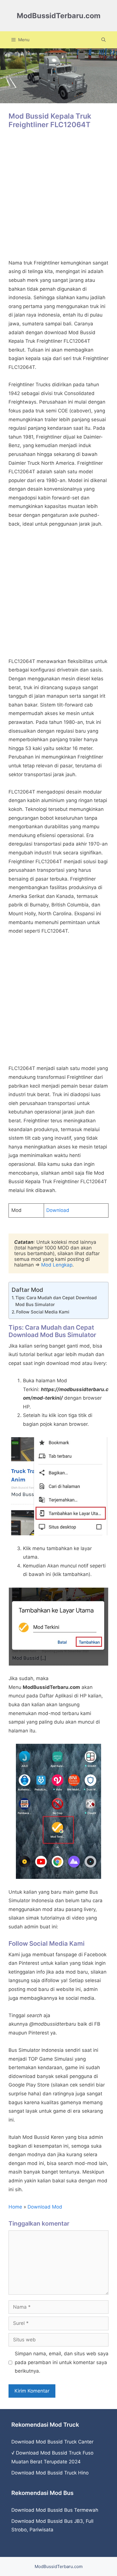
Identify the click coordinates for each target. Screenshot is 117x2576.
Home (15, 2207)
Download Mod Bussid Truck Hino (50, 2473)
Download (58, 1210)
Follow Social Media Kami (43, 1312)
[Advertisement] (58, 197)
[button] (104, 40)
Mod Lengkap (57, 1265)
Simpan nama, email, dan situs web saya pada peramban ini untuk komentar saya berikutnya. (62, 2362)
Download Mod (45, 2207)
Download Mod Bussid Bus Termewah (55, 2510)
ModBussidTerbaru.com (59, 16)
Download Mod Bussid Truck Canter (52, 2442)
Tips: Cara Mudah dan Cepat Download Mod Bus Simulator (56, 1301)
